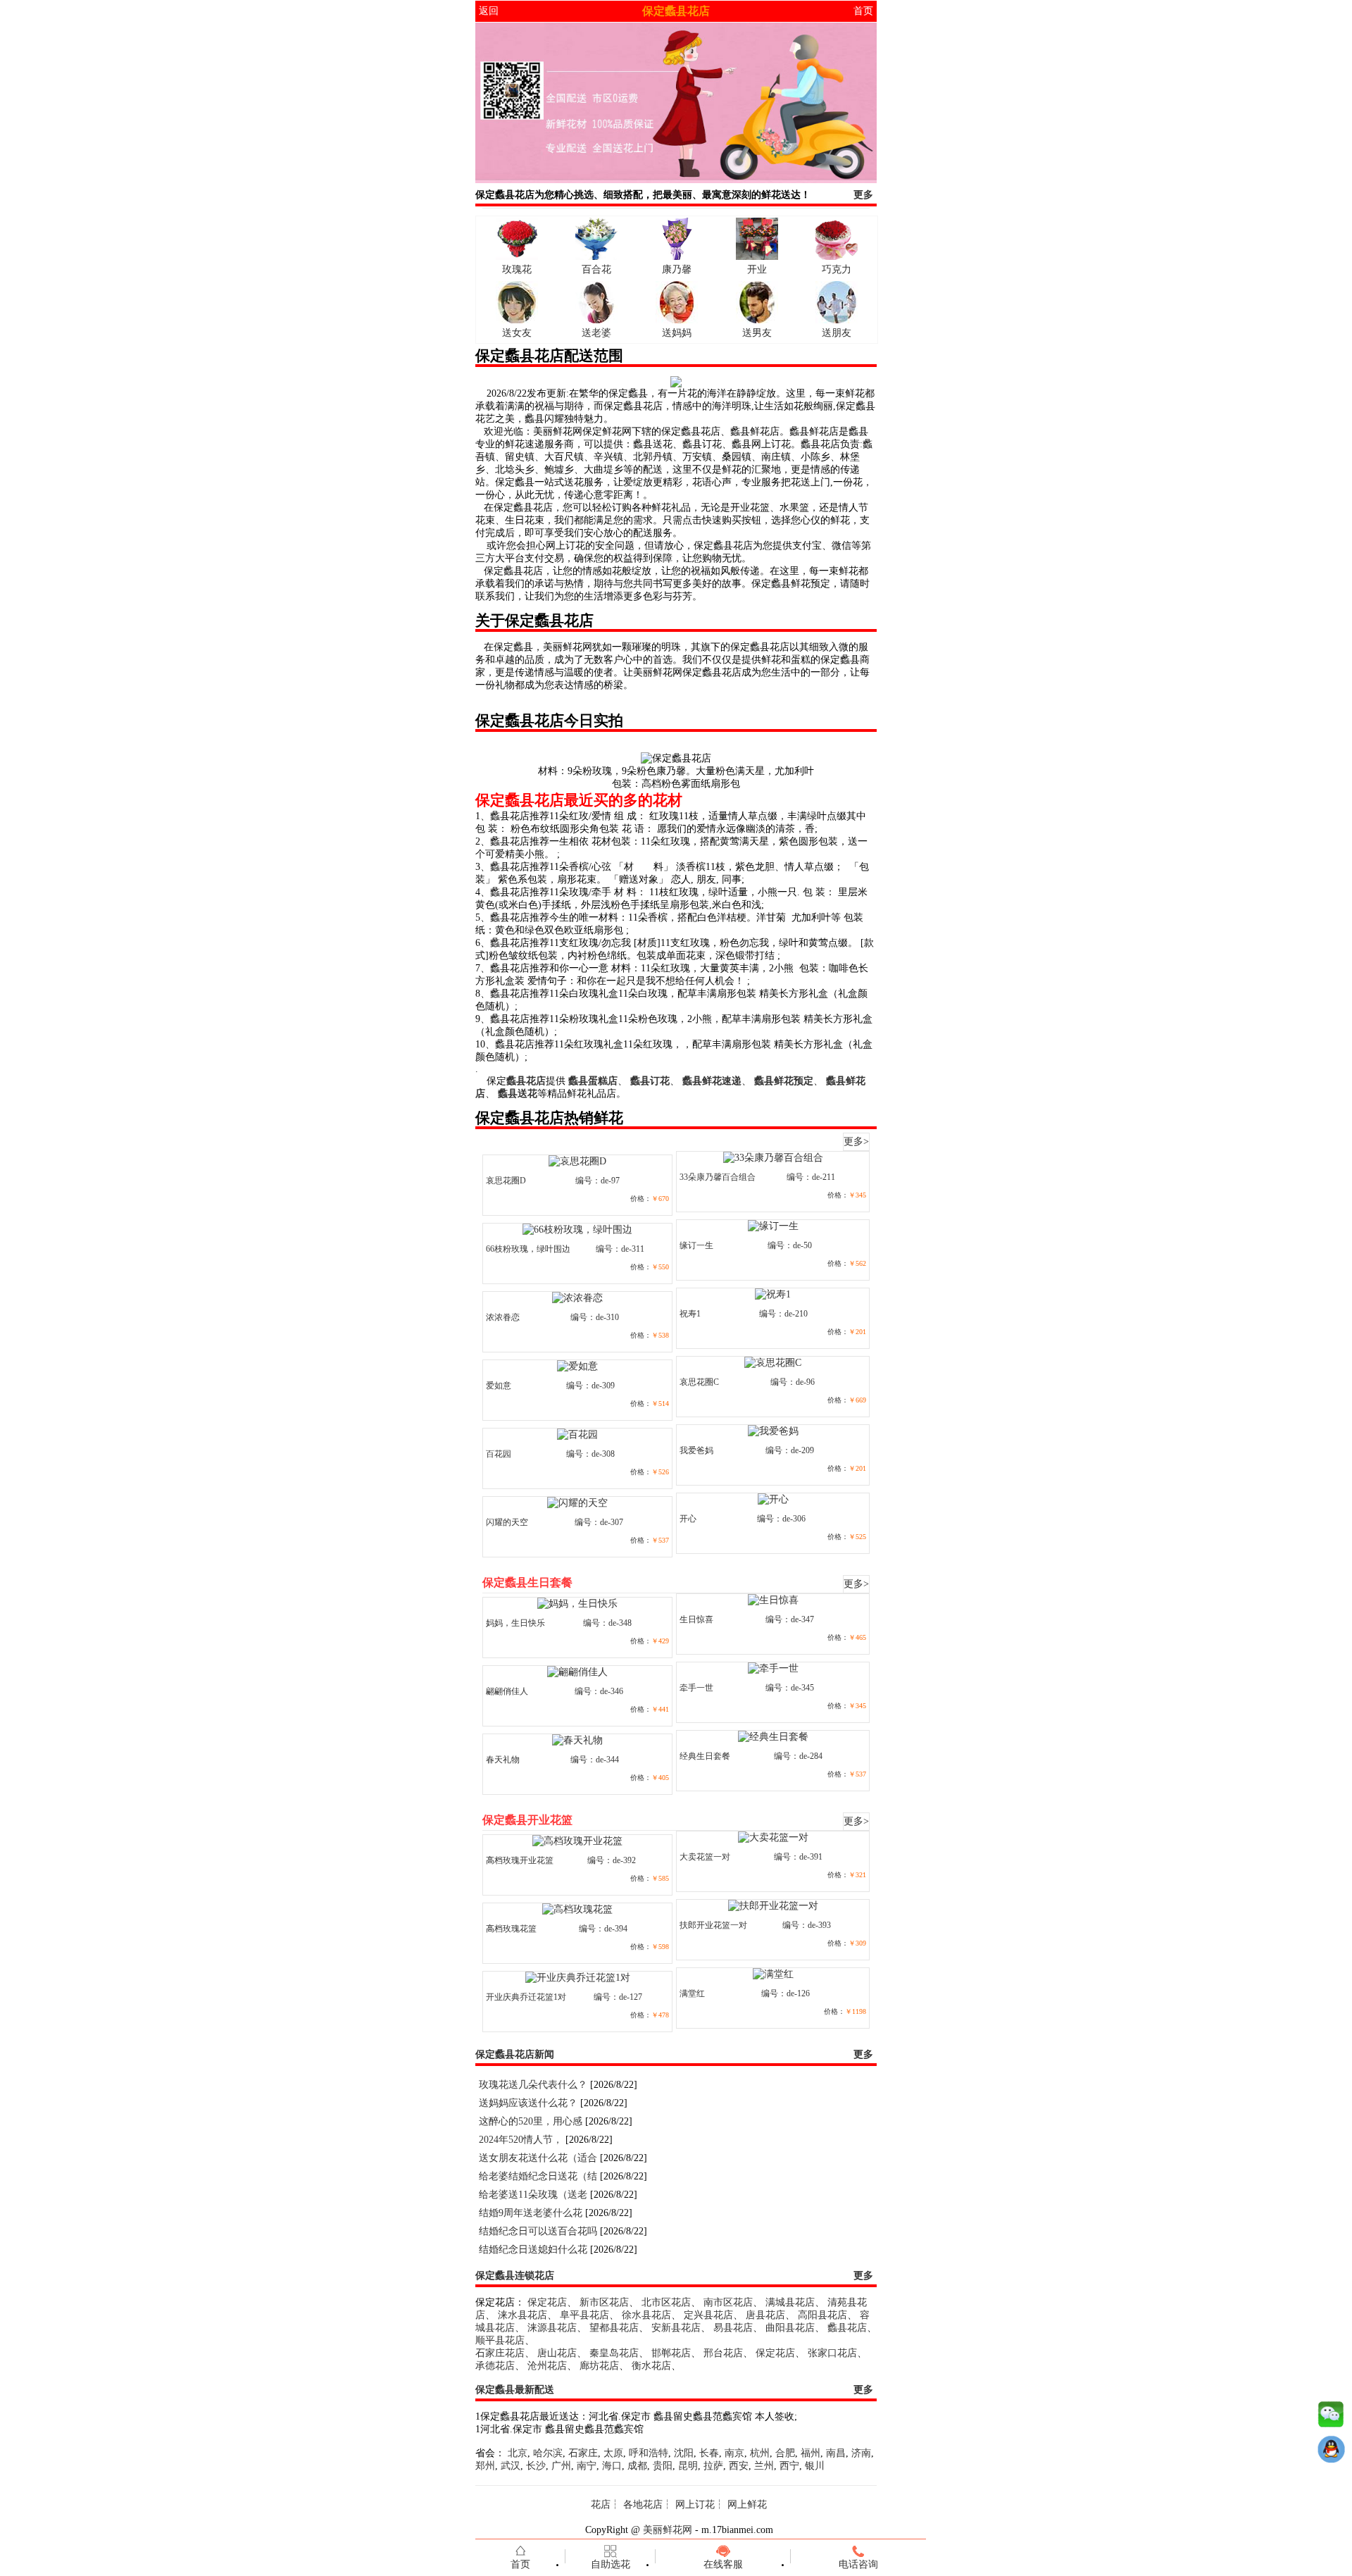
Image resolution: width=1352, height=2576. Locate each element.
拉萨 (713, 2466)
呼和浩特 (649, 2453)
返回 (489, 11)
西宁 (789, 2466)
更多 (863, 195)
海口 (612, 2466)
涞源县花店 (552, 2328)
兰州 (764, 2466)
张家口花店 (832, 2353)
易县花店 (733, 2328)
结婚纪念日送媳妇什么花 (533, 2250)
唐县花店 (765, 2315)
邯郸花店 (671, 2353)
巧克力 (837, 269)
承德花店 (495, 2366)
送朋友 (837, 333)
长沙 (536, 2466)
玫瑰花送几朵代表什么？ (533, 2085)
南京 (734, 2453)
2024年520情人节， (521, 2140)
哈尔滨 (548, 2453)
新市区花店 (604, 2302)
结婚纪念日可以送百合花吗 (538, 2231)
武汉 (511, 2466)
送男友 (757, 333)
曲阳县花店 (790, 2328)
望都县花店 (614, 2328)
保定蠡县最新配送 (515, 2390)
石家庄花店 (500, 2353)
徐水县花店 (646, 2315)
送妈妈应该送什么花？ (528, 2103)
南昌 (836, 2453)
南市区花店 (728, 2302)
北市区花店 (666, 2302)
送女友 (517, 333)
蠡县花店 (847, 2328)
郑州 (485, 2466)
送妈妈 (677, 333)
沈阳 (684, 2453)
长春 (709, 2453)
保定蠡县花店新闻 (515, 2054)
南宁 (587, 2466)
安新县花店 (676, 2328)
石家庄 (583, 2453)
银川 (815, 2466)
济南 (861, 2453)
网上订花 (695, 2505)
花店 (601, 2505)
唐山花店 (557, 2353)
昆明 (688, 2466)
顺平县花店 (500, 2340)
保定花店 (547, 2302)
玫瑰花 (517, 269)
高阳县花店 (822, 2315)
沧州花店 (547, 2366)
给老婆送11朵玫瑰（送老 (533, 2195)
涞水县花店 (522, 2315)
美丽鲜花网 (668, 2530)
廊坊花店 (599, 2366)
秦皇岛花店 (614, 2353)
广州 (561, 2466)
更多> (856, 1141)
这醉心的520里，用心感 (531, 2121)
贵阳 (663, 2466)
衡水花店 (651, 2366)
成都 (637, 2466)
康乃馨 (677, 269)
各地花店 (643, 2505)
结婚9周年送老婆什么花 (531, 2213)
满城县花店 (790, 2302)
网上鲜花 (747, 2505)
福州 (810, 2453)
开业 (757, 269)
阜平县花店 (584, 2315)
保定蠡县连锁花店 (515, 2276)
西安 (739, 2466)
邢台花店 (723, 2353)
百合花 (596, 269)
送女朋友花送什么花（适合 (538, 2158)
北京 (518, 2453)
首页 (863, 11)
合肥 (785, 2453)
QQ (1331, 2453)
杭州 (760, 2453)
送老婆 (596, 333)
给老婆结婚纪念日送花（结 (538, 2176)
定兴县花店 (708, 2315)
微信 (1331, 2418)
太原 (613, 2453)
